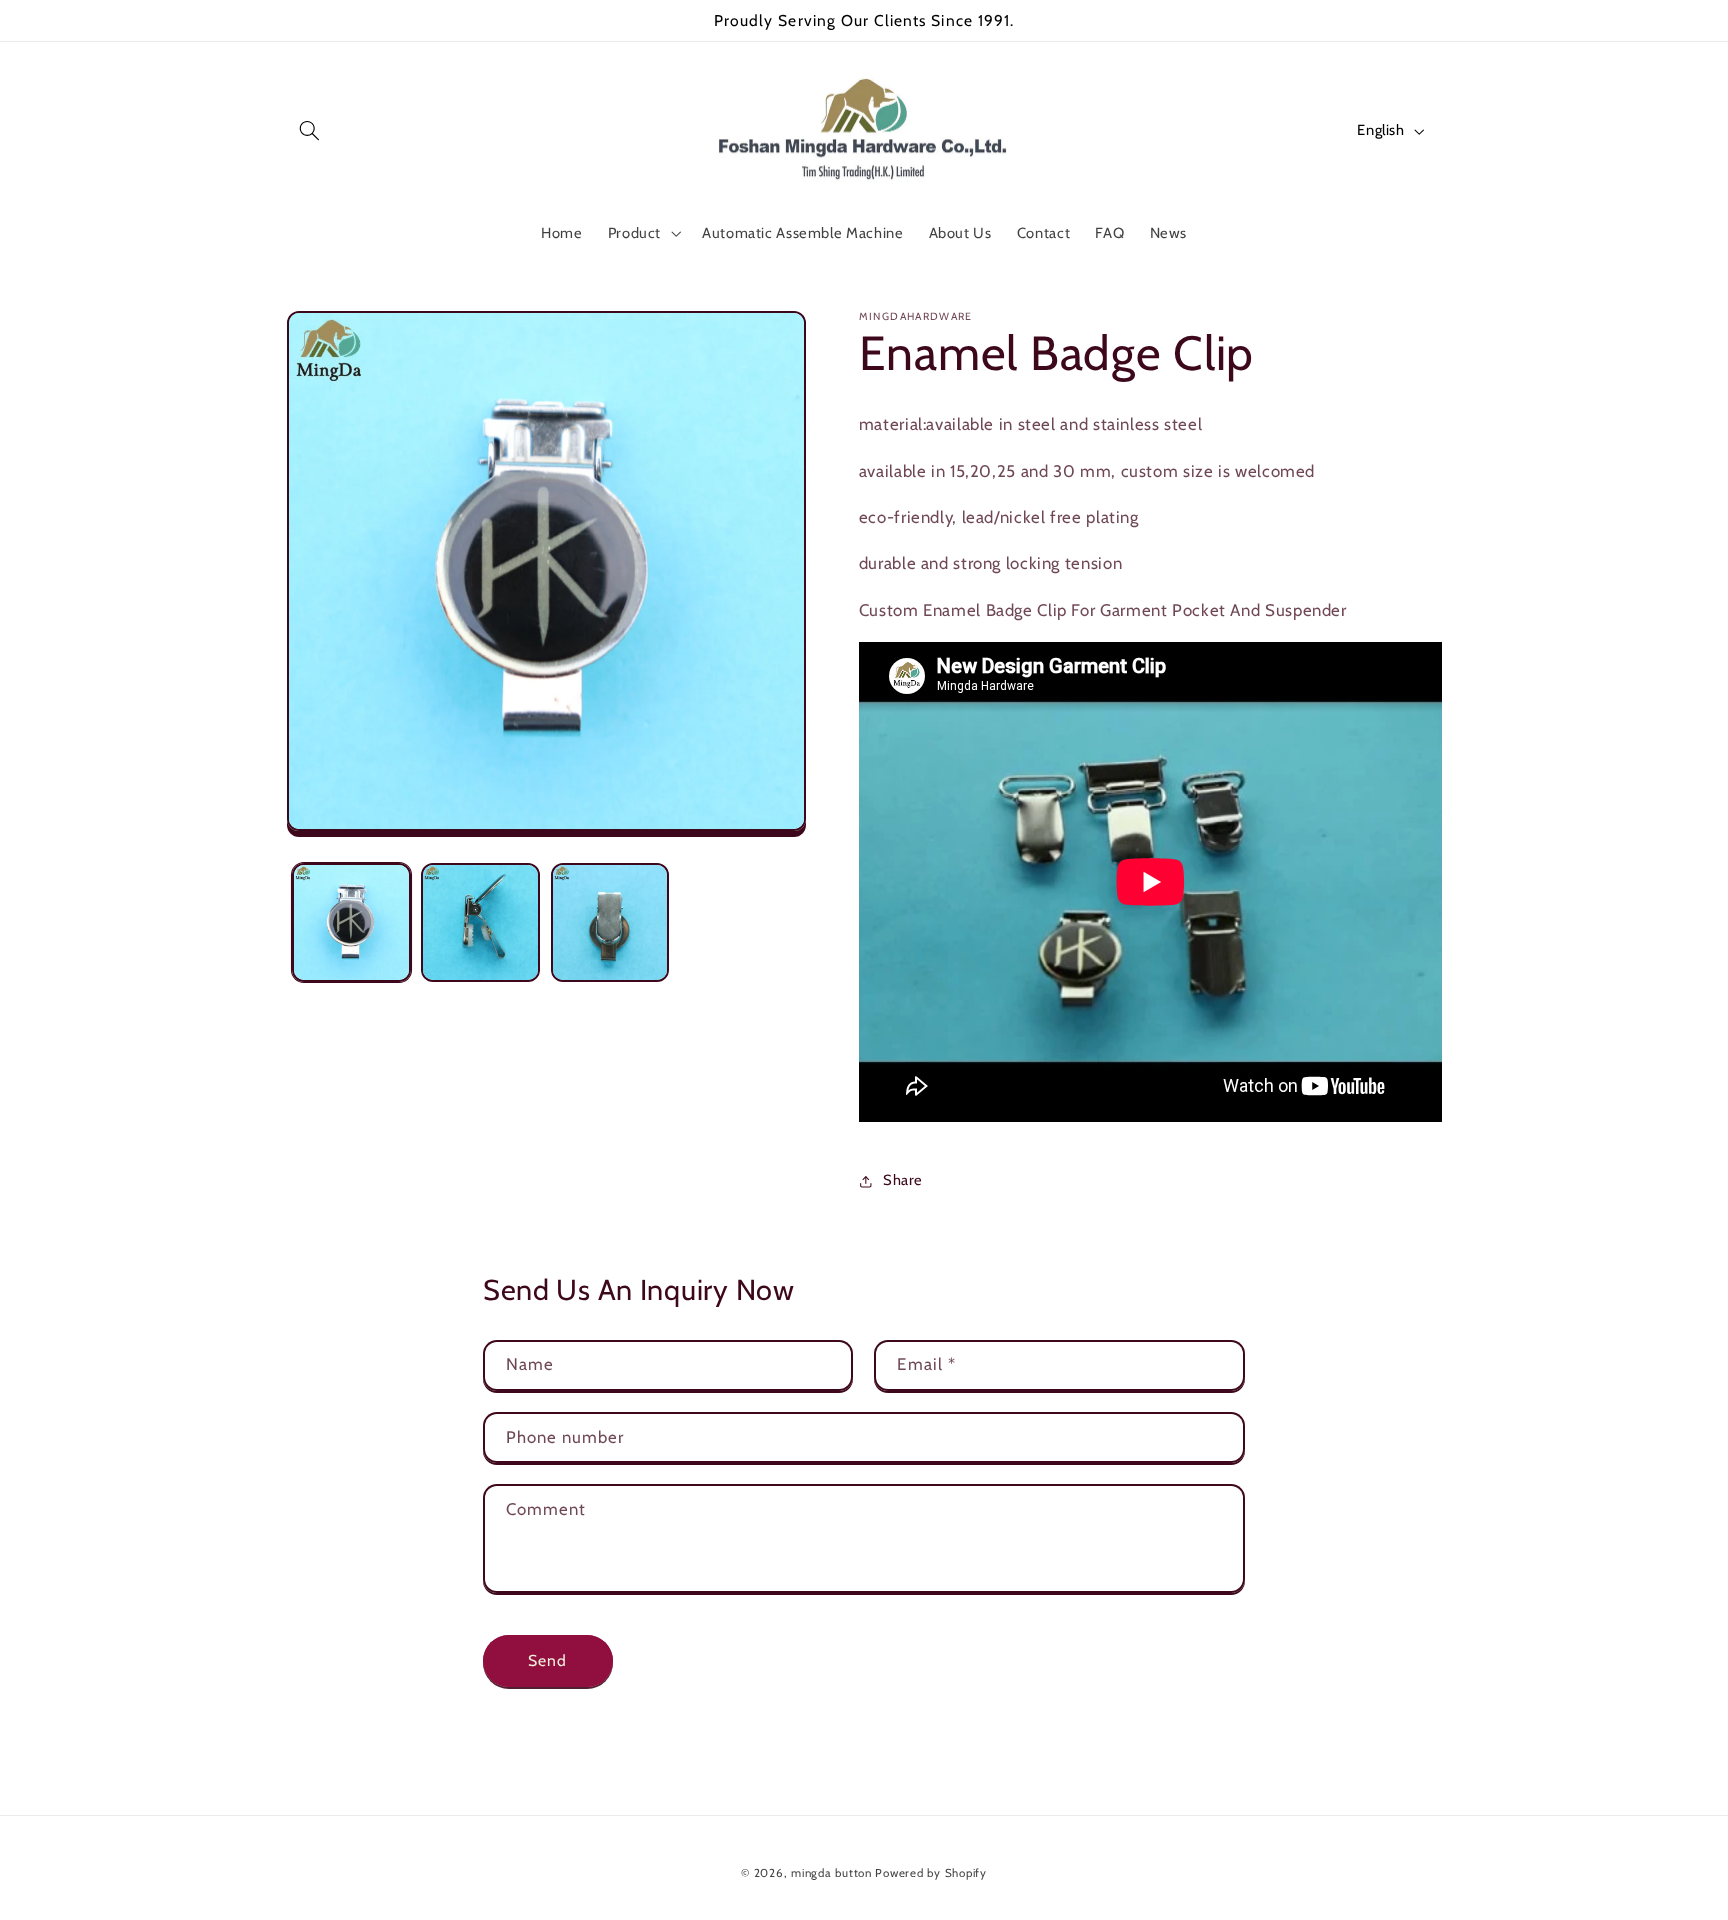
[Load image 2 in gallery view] (480, 922)
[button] (310, 131)
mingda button (831, 1873)
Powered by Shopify (930, 1873)
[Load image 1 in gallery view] (351, 922)
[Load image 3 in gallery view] (610, 922)
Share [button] (903, 1180)
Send (547, 1660)
